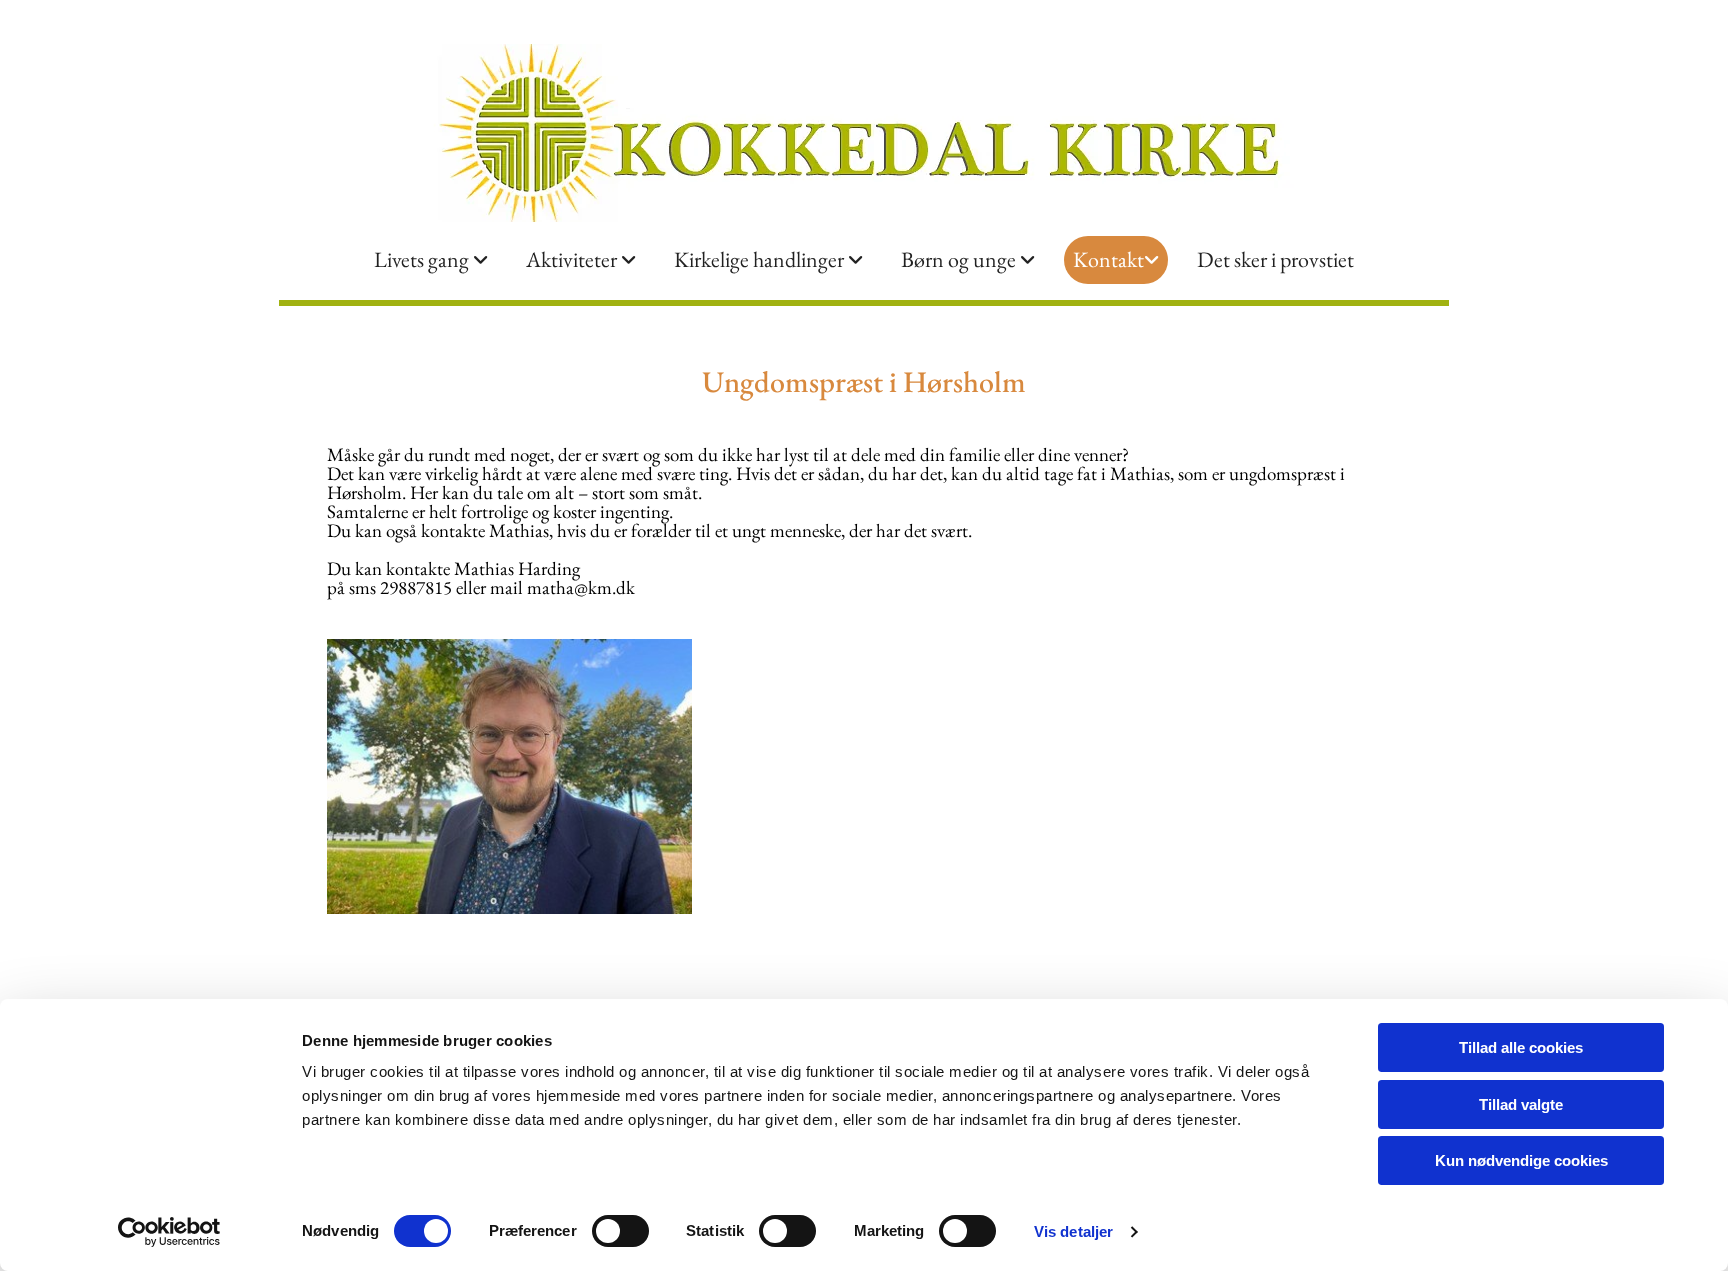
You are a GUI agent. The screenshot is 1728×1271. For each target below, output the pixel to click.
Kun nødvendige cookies (1521, 1160)
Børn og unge (960, 259)
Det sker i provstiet (1275, 259)
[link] (431, 260)
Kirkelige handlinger (761, 259)
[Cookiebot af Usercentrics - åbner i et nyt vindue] (169, 1232)
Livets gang (423, 259)
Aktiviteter (573, 259)
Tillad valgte (1521, 1104)
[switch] (620, 1231)
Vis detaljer (1073, 1231)
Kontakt (1108, 259)
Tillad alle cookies (1521, 1047)
